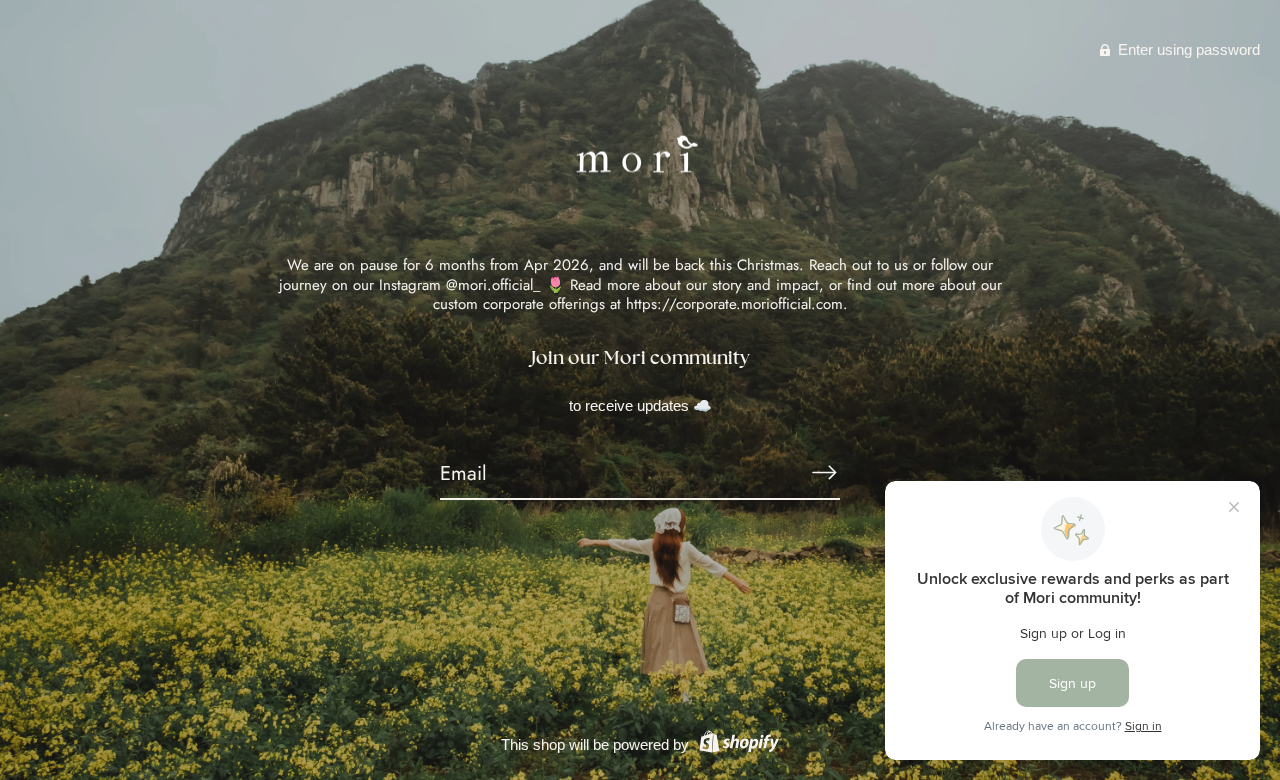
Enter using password (1187, 49)
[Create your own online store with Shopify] (736, 744)
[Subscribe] (824, 473)
